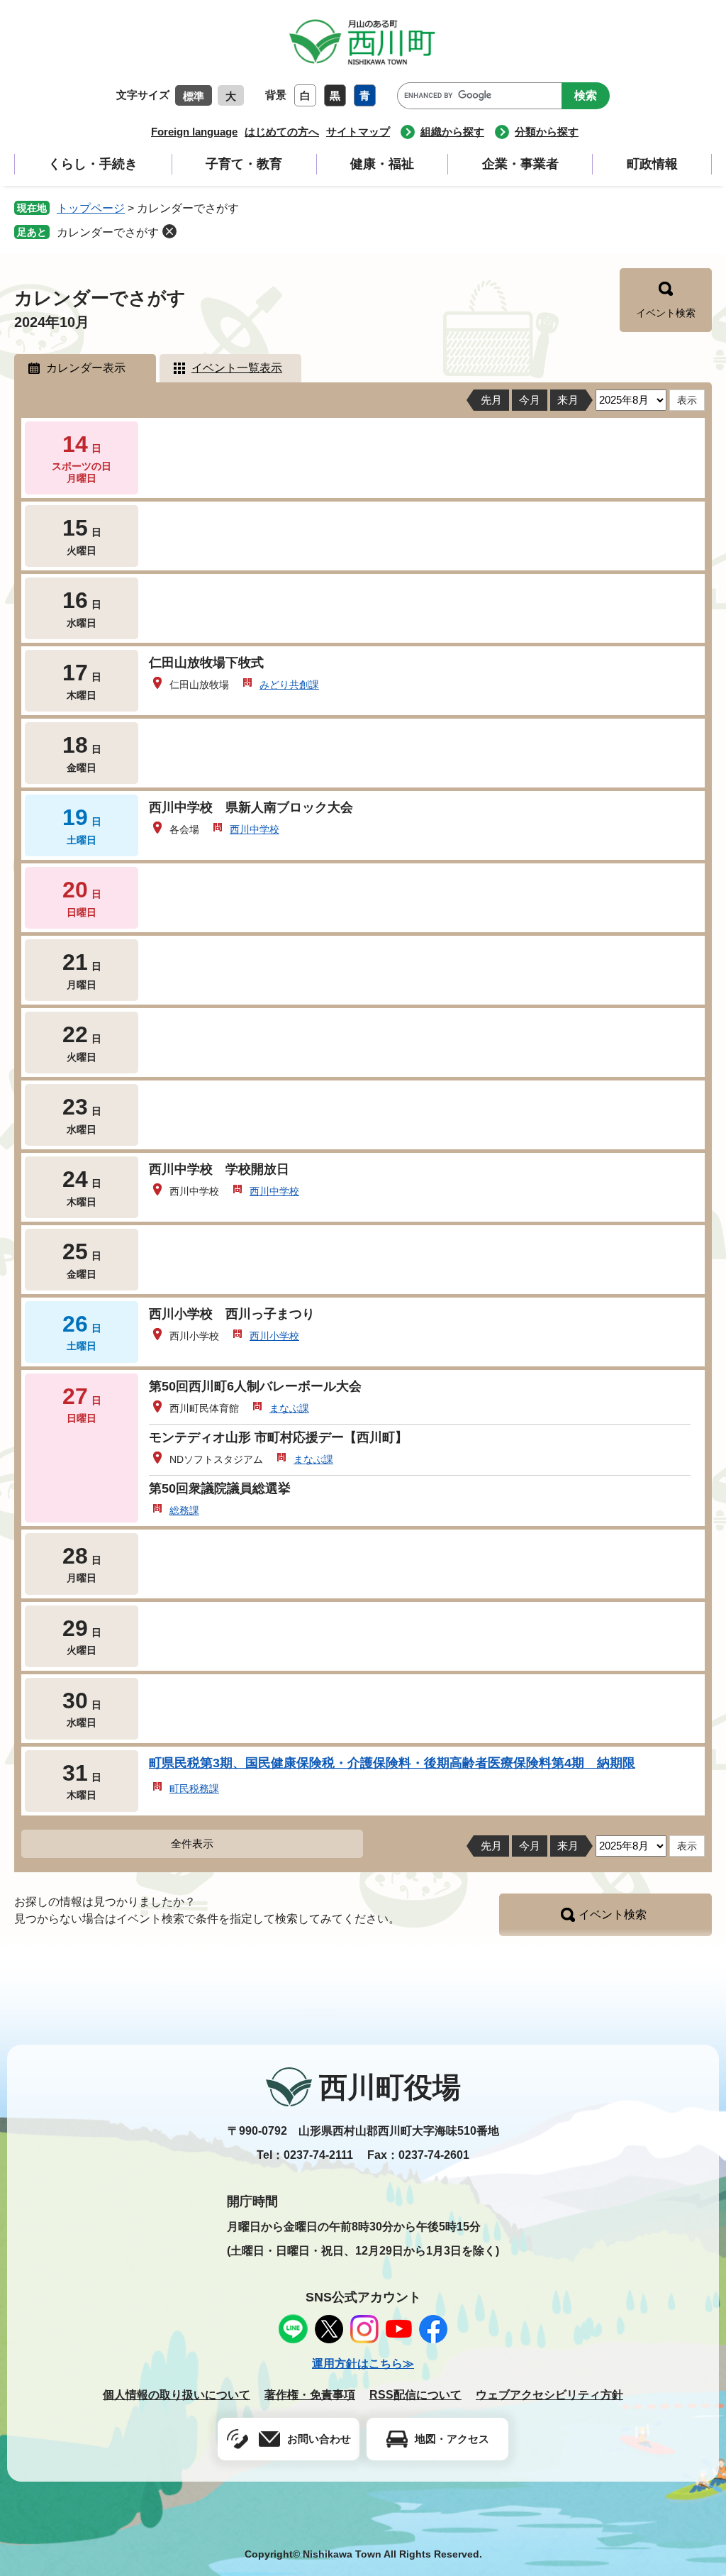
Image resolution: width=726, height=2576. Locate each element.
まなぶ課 (289, 1408)
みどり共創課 (289, 685)
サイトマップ (358, 132)
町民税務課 (194, 1789)
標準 (194, 96)
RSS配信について (415, 2395)
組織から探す (452, 132)
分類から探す (547, 132)
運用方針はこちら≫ (363, 2364)
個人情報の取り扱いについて (177, 2395)
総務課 (184, 1510)
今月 (530, 400)
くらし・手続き (93, 164)
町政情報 (652, 164)
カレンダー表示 (86, 368)
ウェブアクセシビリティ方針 (549, 2395)
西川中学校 (255, 829)
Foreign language (194, 132)
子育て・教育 (244, 164)
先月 (491, 400)
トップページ (91, 208)
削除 (169, 231)
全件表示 (192, 1843)
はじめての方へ (282, 132)
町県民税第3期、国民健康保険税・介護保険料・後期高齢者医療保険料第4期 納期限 (392, 1763)
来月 (568, 400)
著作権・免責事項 (310, 2395)
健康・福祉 (382, 164)
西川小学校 (274, 1336)
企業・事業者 (520, 164)
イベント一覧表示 (237, 368)
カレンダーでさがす (108, 232)
